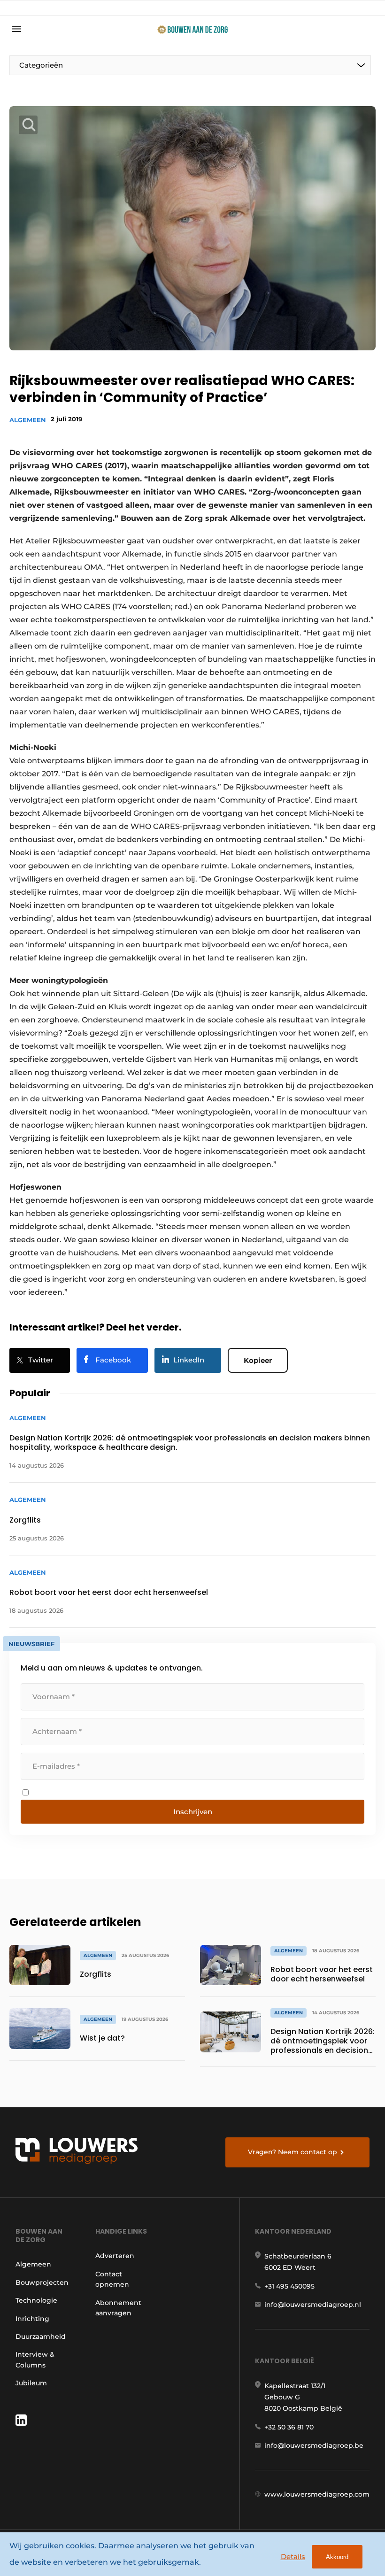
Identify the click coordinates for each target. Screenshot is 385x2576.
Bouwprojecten (42, 2282)
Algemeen (28, 420)
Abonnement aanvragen (118, 2308)
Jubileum (31, 2383)
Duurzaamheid (41, 2336)
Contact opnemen (112, 2279)
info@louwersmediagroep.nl (313, 2305)
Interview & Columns (35, 2359)
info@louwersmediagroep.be (314, 2445)
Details (293, 2557)
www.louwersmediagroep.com (317, 2494)
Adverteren (115, 2256)
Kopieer (258, 1360)
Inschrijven (193, 1812)
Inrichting (32, 2319)
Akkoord (337, 2557)
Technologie (36, 2300)
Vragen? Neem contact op (293, 2152)
